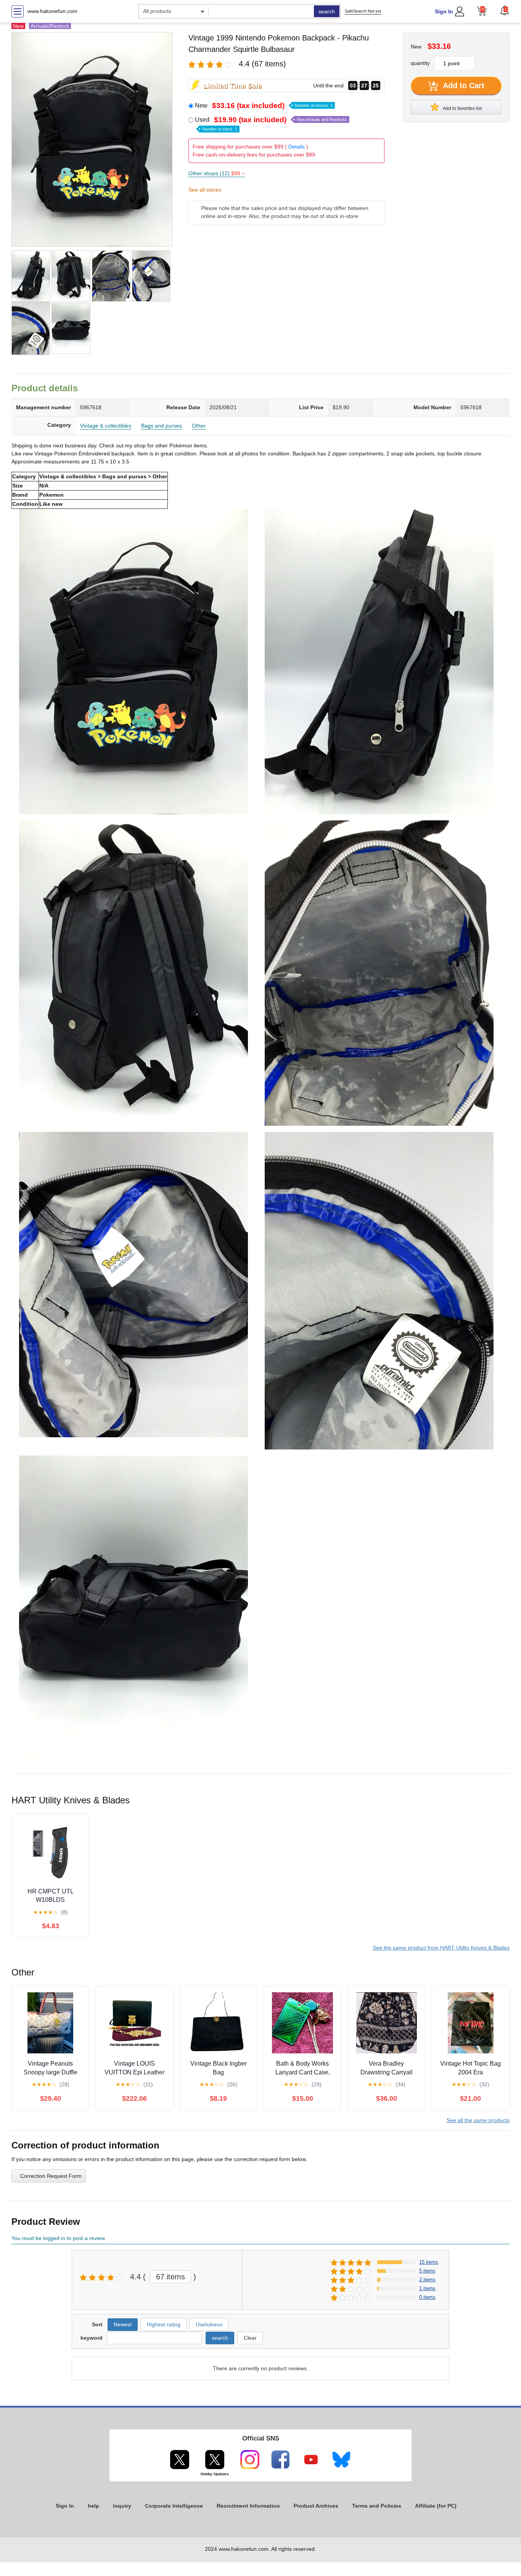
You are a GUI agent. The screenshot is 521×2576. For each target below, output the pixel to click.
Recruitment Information (248, 2506)
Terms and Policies (377, 2506)
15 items (429, 2262)
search (327, 11)
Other (199, 426)
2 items (427, 2280)
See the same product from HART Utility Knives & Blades (441, 1948)
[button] (505, 10)
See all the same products (478, 2120)
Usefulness (209, 2324)
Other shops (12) (217, 173)
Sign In (444, 11)
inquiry (122, 2506)
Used (271, 124)
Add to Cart (463, 86)
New (264, 106)
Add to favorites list (462, 108)
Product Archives (316, 2506)
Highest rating (164, 2324)
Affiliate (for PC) (436, 2506)
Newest (123, 2324)
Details (297, 147)
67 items (170, 2277)
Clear (250, 2338)
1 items (427, 2288)
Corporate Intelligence (174, 2506)
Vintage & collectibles (106, 426)
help (93, 2506)
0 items (427, 2297)
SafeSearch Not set (363, 11)
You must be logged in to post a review (58, 2238)
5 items (427, 2271)
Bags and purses (162, 426)
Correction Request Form (51, 2176)
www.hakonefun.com (52, 11)
